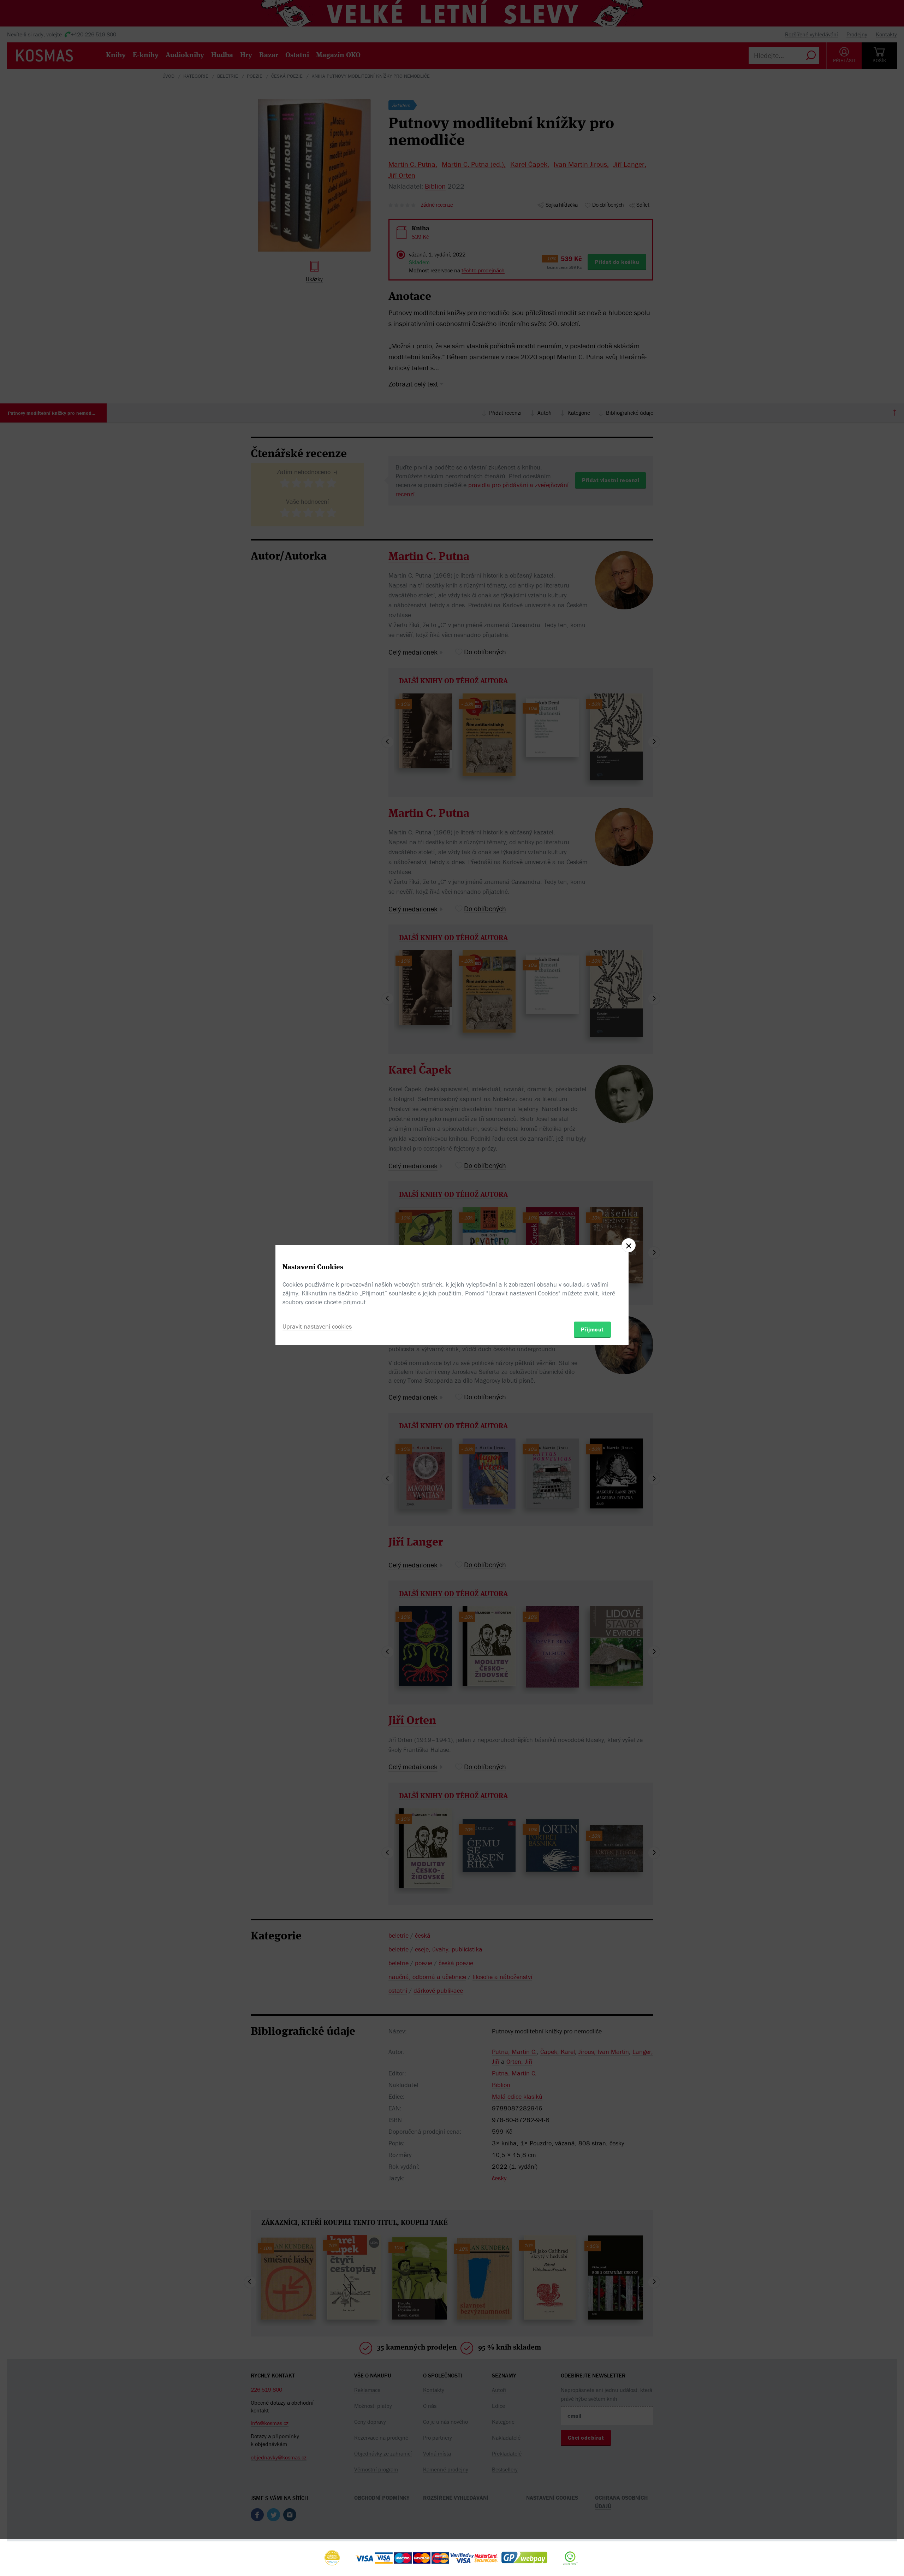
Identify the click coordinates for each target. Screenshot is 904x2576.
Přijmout (592, 1329)
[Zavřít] (629, 1245)
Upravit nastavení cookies (317, 1326)
